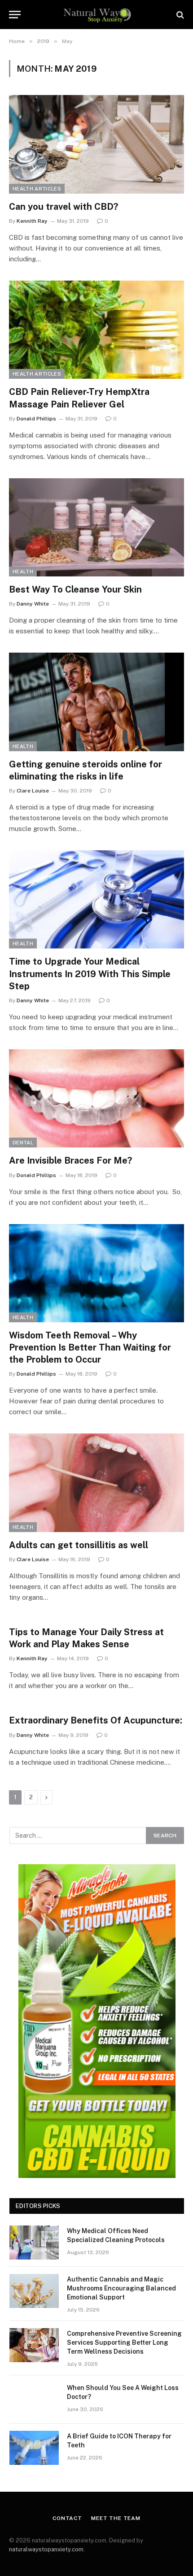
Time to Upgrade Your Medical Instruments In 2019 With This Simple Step (90, 974)
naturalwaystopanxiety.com (46, 2549)
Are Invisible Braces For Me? (70, 1160)
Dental (23, 1143)
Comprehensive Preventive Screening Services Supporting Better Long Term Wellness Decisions (124, 2342)
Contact (67, 2518)
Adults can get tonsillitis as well (79, 1545)
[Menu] (15, 15)
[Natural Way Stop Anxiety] (97, 15)
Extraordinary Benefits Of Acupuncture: (96, 1720)
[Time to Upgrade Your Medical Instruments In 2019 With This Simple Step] (96, 899)
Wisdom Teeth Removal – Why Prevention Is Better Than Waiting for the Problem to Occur (90, 1347)
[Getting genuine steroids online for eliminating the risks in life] (96, 702)
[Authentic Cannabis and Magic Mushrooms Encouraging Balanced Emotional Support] (34, 2291)
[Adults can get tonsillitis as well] (96, 1483)
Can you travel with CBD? (64, 207)
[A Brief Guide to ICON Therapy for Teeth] (34, 2448)
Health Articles (37, 189)
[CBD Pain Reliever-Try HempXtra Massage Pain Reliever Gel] (96, 330)
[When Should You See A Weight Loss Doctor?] (34, 2399)
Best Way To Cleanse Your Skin (75, 589)
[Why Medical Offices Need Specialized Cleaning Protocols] (34, 2243)
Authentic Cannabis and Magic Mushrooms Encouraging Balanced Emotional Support (121, 2288)
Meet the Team (116, 2518)
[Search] (179, 15)
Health (23, 571)
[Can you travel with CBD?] (96, 144)
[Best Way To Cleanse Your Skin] (96, 527)
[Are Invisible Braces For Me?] (96, 1098)
